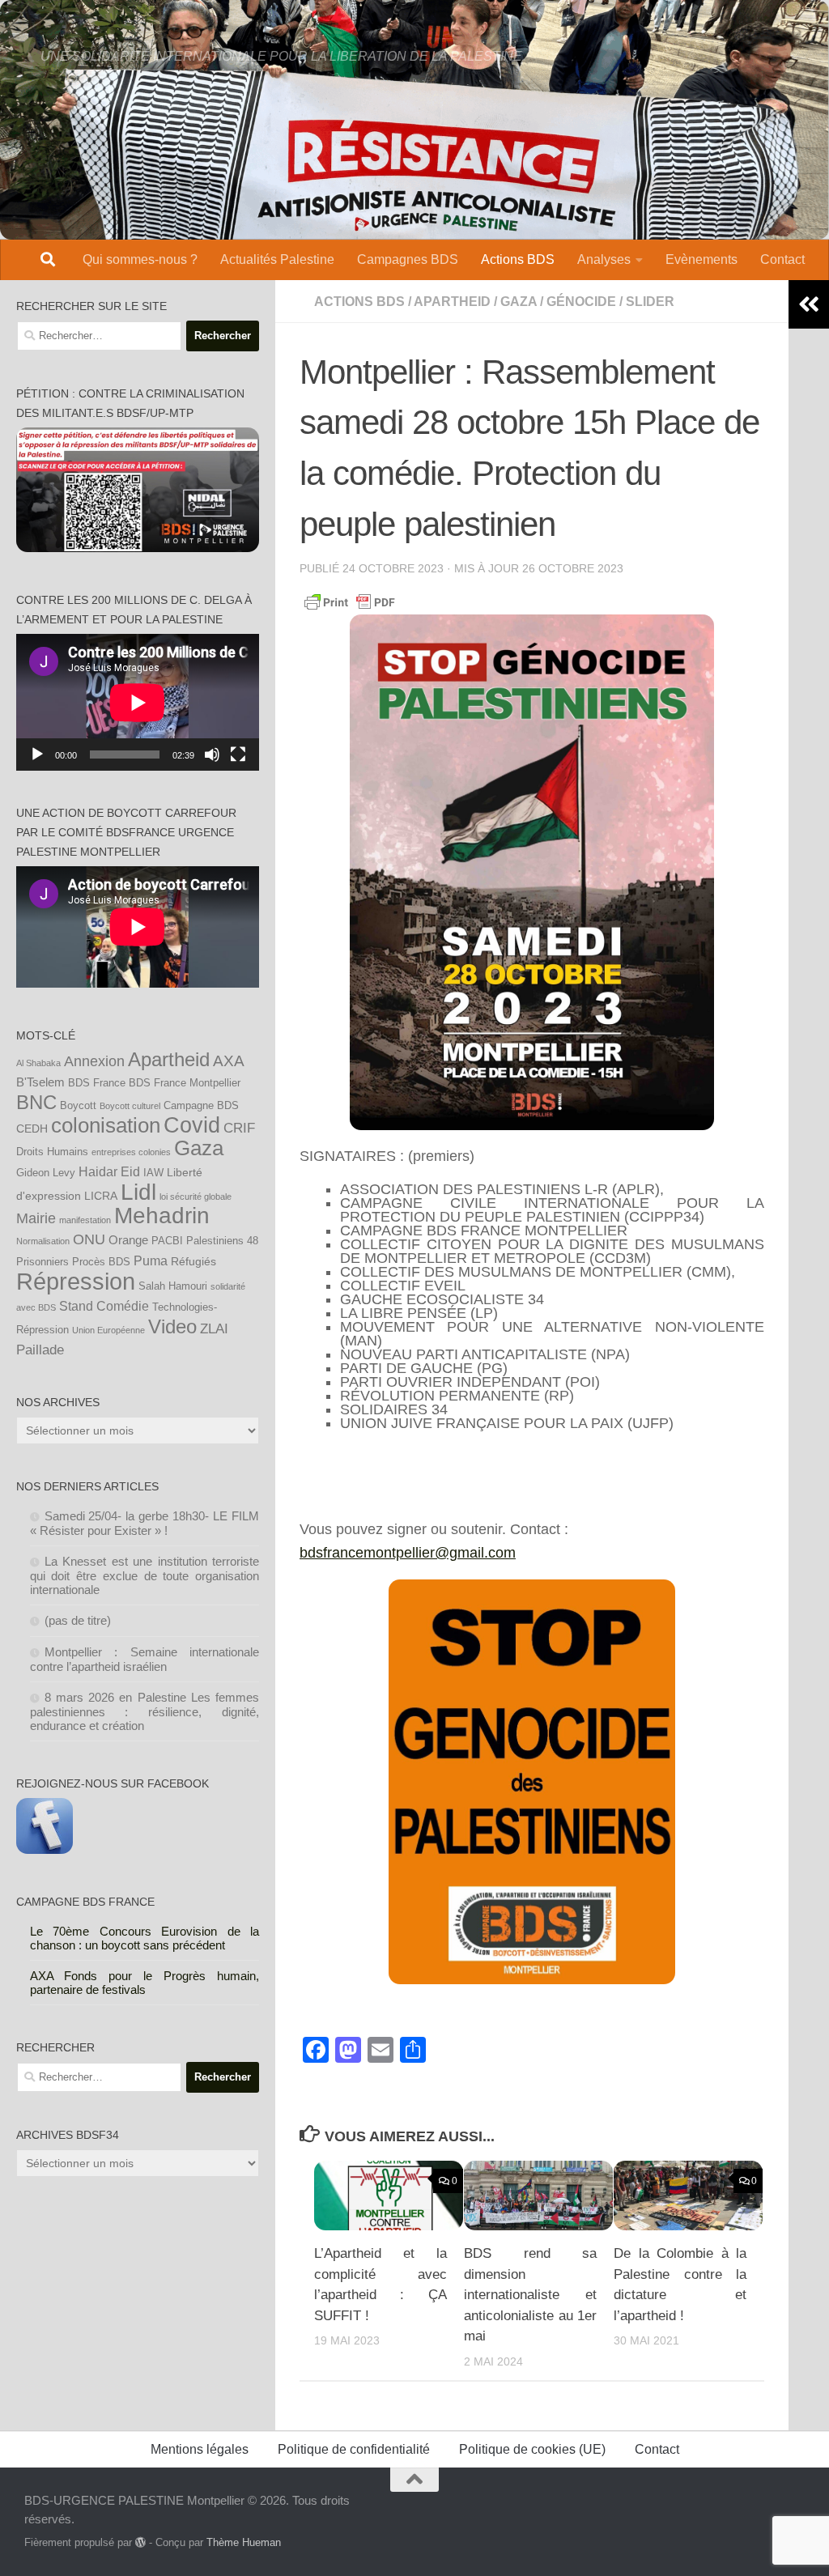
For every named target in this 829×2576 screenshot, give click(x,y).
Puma (151, 1260)
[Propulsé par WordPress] (140, 2542)
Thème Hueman (244, 2542)
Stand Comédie (104, 1306)
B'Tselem (40, 1082)
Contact (782, 259)
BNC (36, 1103)
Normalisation (43, 1241)
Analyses (604, 259)
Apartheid (452, 302)
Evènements (701, 259)
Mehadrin (162, 1216)
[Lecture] (37, 755)
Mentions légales (200, 2449)
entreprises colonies (131, 1152)
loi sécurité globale (196, 1197)
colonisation (106, 1125)
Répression (76, 1281)
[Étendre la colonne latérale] (809, 304)
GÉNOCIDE (581, 302)
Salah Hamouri (173, 1286)
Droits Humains (52, 1152)
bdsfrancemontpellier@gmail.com (408, 1553)
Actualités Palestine (277, 259)
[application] (138, 702)
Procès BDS (101, 1262)
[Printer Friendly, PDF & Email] (350, 601)
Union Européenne (108, 1330)
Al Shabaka (38, 1063)
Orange (128, 1240)
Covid (192, 1125)
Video (172, 1327)
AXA (229, 1061)
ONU (89, 1239)
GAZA (519, 302)
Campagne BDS (201, 1106)
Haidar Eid (109, 1171)
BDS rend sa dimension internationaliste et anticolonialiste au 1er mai (530, 2295)
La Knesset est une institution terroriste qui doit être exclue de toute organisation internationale (145, 1575)
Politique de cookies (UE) (532, 2449)
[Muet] (212, 755)
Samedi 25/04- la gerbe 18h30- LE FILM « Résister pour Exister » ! (145, 1523)
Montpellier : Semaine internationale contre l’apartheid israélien (145, 1659)
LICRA (101, 1196)
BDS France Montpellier (185, 1083)
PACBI (167, 1241)
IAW (153, 1173)
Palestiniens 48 (222, 1241)
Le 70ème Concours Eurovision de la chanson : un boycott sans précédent (145, 1938)
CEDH (32, 1129)
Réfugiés (193, 1261)
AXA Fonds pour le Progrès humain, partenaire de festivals (145, 1983)
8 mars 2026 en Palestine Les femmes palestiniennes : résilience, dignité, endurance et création (145, 1711)
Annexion (94, 1061)
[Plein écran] (238, 755)
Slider (650, 302)
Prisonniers (43, 1262)
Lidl (138, 1192)
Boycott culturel (130, 1106)
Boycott (78, 1106)
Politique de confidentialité (354, 2449)
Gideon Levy (46, 1173)
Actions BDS (518, 259)
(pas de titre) (78, 1620)
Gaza (199, 1148)
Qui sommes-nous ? (140, 259)
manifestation (85, 1220)
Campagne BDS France (85, 1902)
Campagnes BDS (408, 259)
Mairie (36, 1218)
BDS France (97, 1083)
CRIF (239, 1128)
